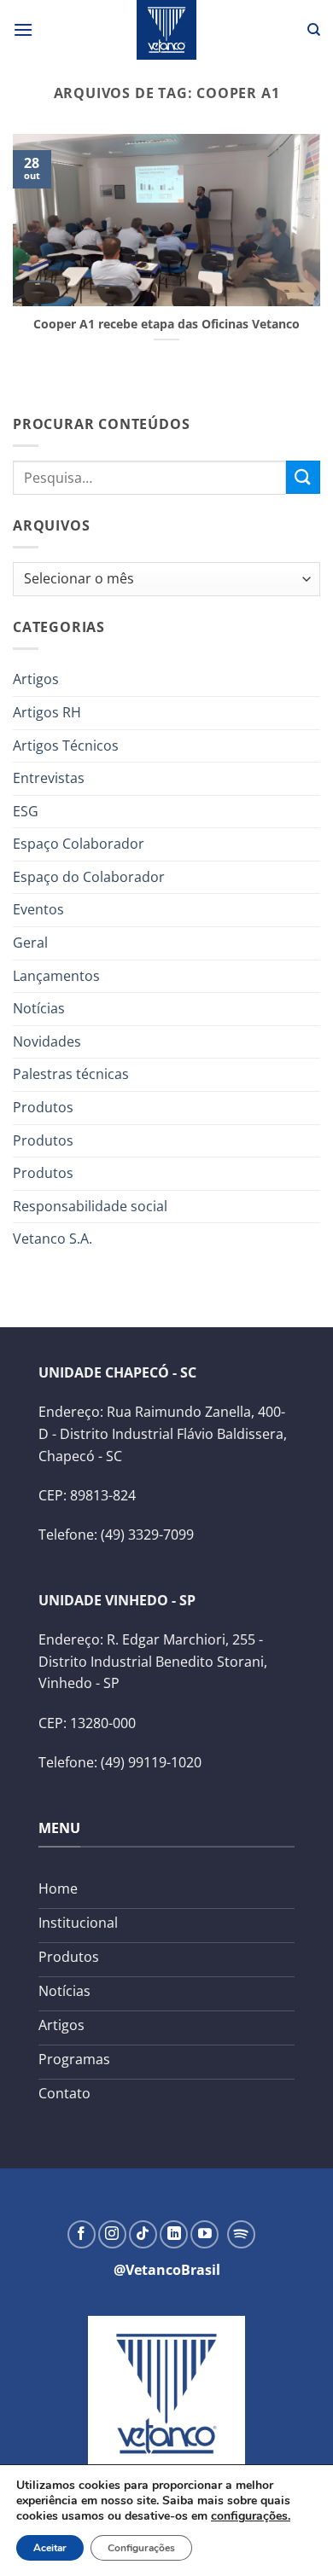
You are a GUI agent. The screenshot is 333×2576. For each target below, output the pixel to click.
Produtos (43, 1107)
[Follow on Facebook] (82, 2234)
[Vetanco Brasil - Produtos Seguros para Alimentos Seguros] (166, 30)
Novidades (47, 1041)
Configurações (141, 2548)
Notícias (39, 1008)
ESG (26, 811)
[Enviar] (303, 477)
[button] (23, 29)
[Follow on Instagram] (112, 2234)
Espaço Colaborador (79, 844)
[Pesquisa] (314, 30)
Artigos (36, 679)
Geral (30, 943)
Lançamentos (56, 976)
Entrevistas (49, 778)
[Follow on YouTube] (204, 2234)
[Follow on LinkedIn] (174, 2234)
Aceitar (50, 2548)
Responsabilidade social (90, 1206)
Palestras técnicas (71, 1074)
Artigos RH (47, 712)
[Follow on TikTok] (143, 2234)
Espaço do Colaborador (89, 877)
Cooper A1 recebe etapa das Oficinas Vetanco (166, 324)
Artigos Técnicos (66, 746)
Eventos (38, 909)
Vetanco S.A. (53, 1239)
